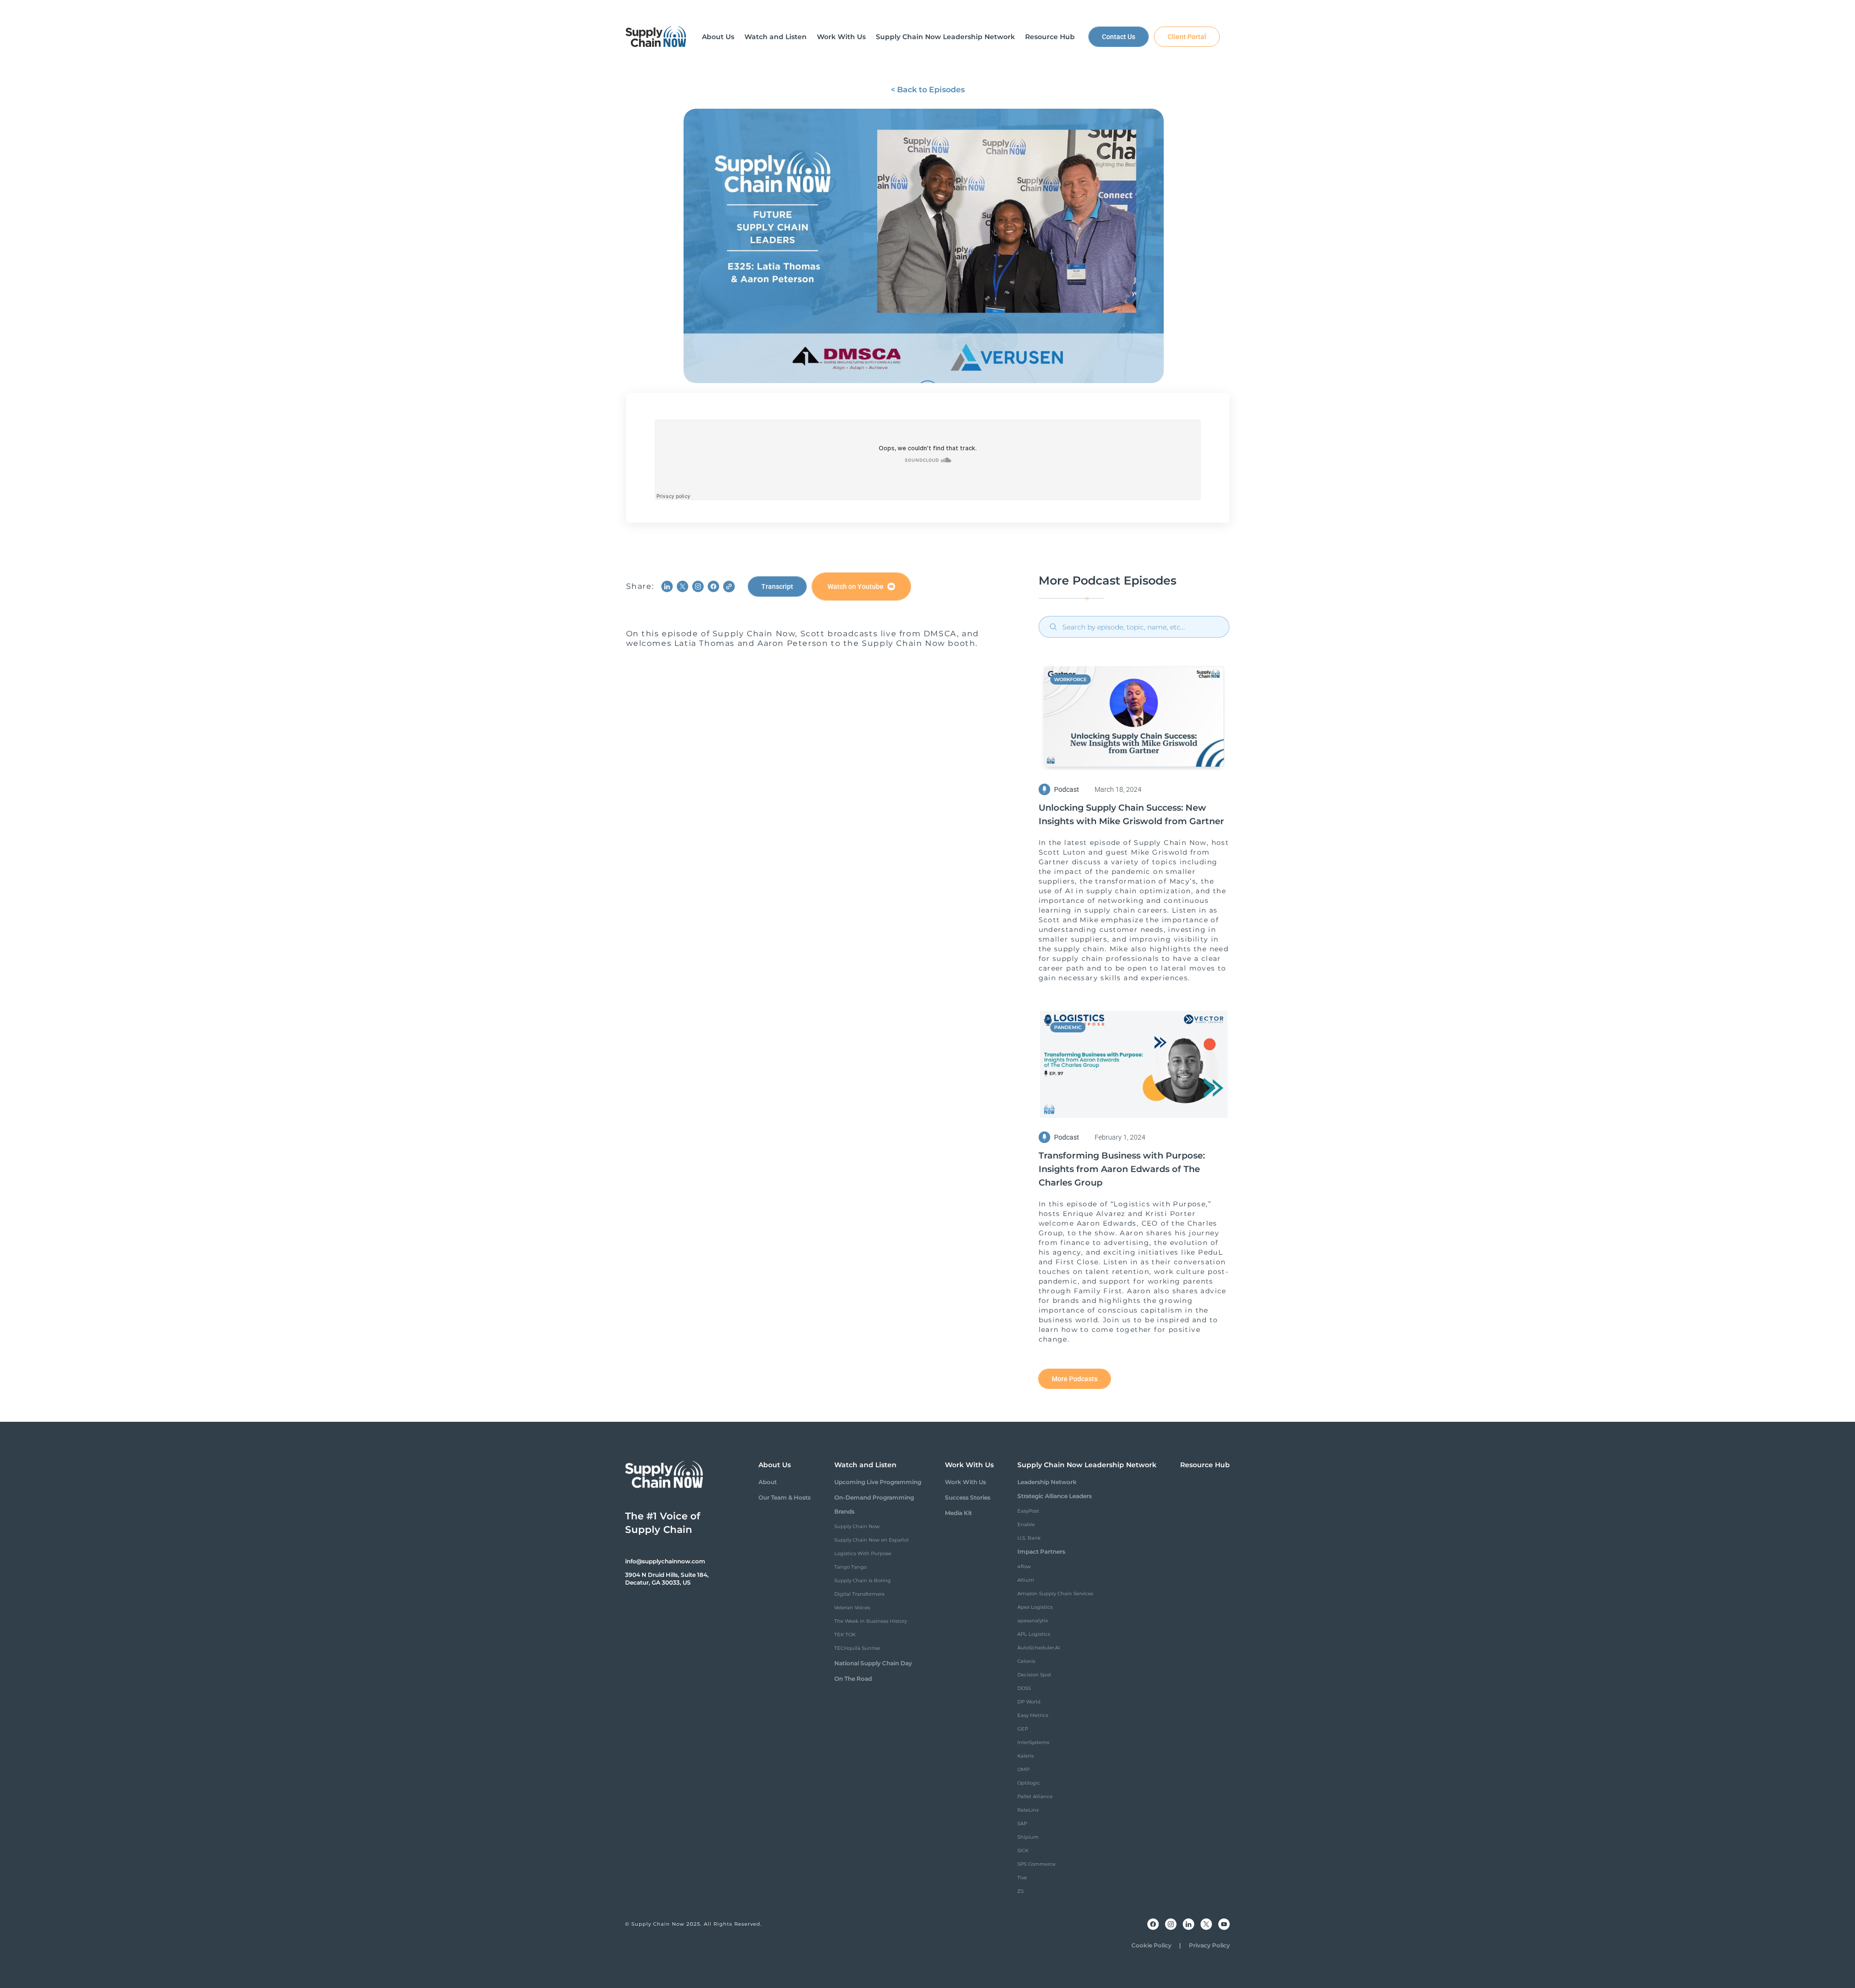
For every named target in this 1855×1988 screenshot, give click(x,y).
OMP (1023, 1769)
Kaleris (1026, 1756)
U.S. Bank (1029, 1538)
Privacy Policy (1209, 1945)
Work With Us (965, 1482)
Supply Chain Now (857, 1526)
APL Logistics (1034, 1634)
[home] (656, 37)
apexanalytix (1033, 1621)
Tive (1022, 1878)
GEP (1023, 1729)
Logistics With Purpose (863, 1553)
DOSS (1024, 1688)
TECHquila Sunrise (857, 1648)
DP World (1029, 1702)
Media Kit (958, 1513)
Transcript (777, 586)
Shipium (1028, 1837)
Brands (844, 1511)
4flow (1024, 1566)
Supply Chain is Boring (863, 1580)
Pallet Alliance (1035, 1796)
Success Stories (968, 1497)
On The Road (853, 1679)
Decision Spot (1034, 1675)
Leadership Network (1047, 1482)
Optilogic (1029, 1783)
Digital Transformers (859, 1594)
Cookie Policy (1151, 1945)
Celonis (1026, 1661)
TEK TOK (845, 1635)
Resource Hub (1205, 1465)
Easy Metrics (1033, 1715)
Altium (1026, 1580)
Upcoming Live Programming (878, 1482)
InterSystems (1033, 1742)
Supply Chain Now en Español (871, 1540)
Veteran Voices (852, 1608)
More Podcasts (1075, 1379)
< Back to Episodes (928, 90)
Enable (1026, 1524)
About (768, 1482)
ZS (1020, 1891)
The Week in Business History (870, 1621)
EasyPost (1028, 1511)
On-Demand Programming (874, 1497)
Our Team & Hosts (785, 1497)
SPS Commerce (1036, 1864)
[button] (718, 37)
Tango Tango (850, 1567)
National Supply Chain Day (873, 1663)
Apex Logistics (1035, 1607)
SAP (1022, 1824)
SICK (1023, 1851)
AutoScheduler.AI (1039, 1648)
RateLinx (1028, 1810)
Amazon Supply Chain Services (1055, 1594)
